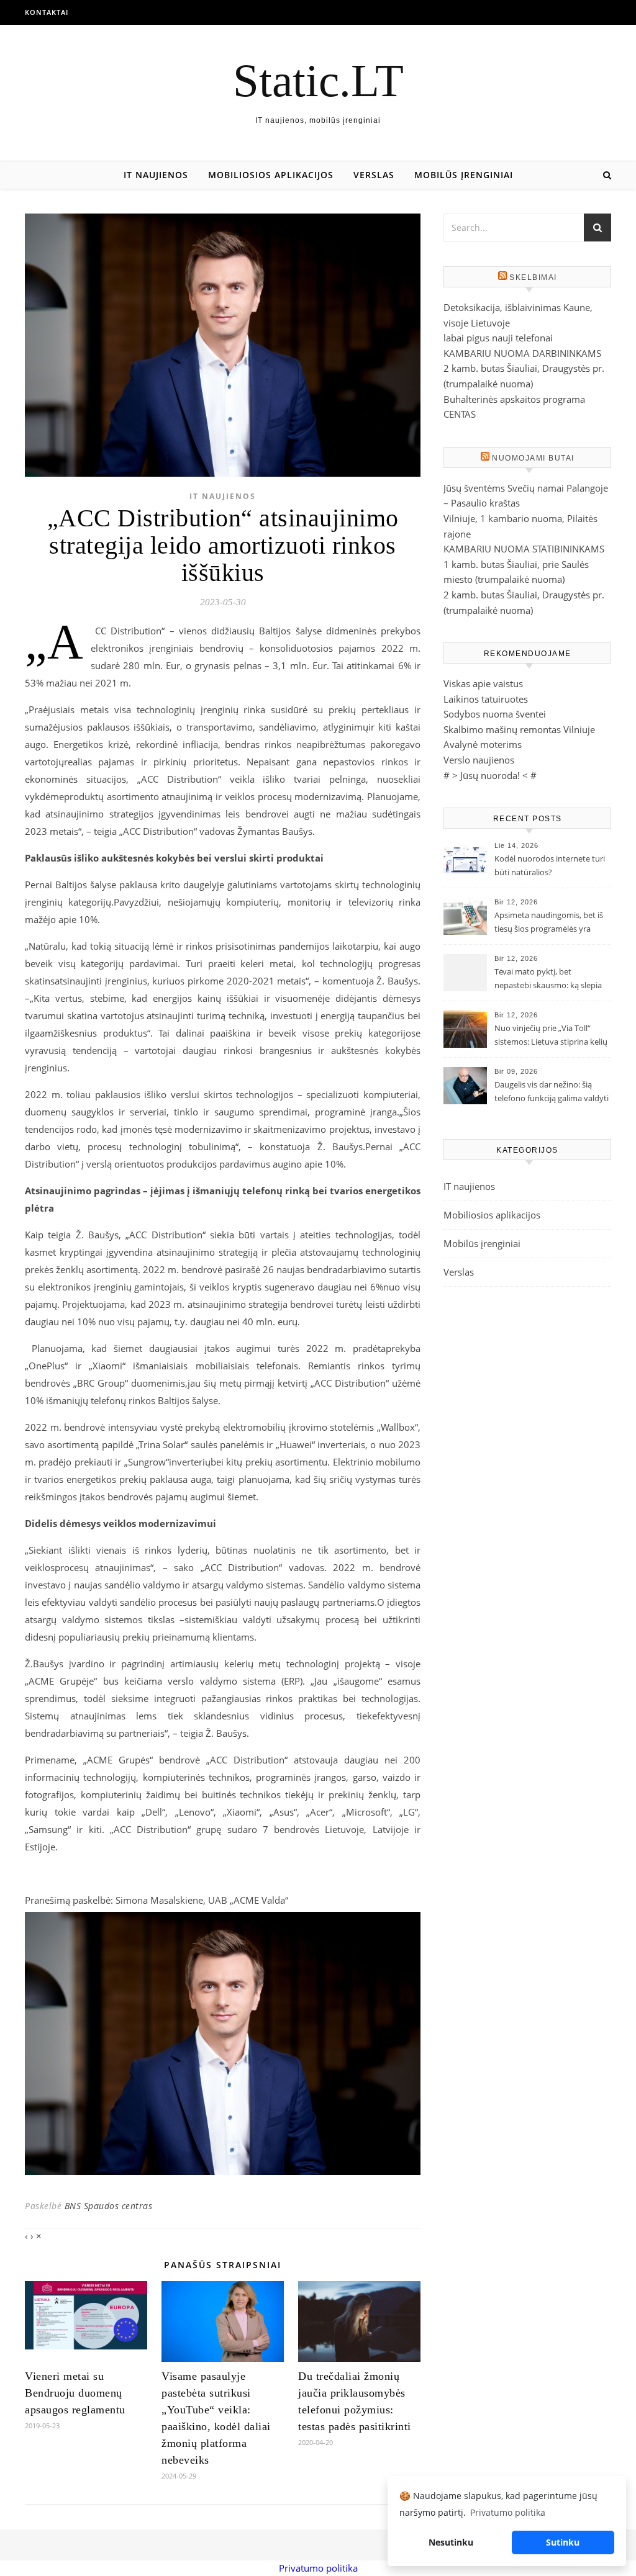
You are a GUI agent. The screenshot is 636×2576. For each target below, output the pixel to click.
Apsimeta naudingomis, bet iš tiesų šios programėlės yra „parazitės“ (549, 923)
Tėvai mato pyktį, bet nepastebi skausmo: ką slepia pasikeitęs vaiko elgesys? (548, 980)
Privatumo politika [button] (508, 2512)
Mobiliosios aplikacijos (271, 175)
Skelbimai (533, 277)
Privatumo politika (318, 2568)
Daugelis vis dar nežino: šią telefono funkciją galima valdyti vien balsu (552, 1092)
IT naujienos (156, 175)
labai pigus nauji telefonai (498, 338)
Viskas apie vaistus (483, 683)
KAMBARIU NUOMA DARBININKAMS (522, 353)
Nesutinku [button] (451, 2542)
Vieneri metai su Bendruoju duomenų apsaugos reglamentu (75, 2393)
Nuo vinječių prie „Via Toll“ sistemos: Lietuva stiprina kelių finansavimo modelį (551, 1036)
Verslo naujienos (479, 760)
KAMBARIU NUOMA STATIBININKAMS (524, 549)
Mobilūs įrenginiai (464, 175)
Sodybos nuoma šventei (495, 714)
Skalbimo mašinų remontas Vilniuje (519, 729)
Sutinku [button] (563, 2542)
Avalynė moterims (483, 744)
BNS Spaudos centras (109, 2206)
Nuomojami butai (533, 458)
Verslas (374, 175)
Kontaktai (47, 12)
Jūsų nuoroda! (490, 775)
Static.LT (318, 80)
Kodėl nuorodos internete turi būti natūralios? (550, 865)
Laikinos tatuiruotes (486, 699)
